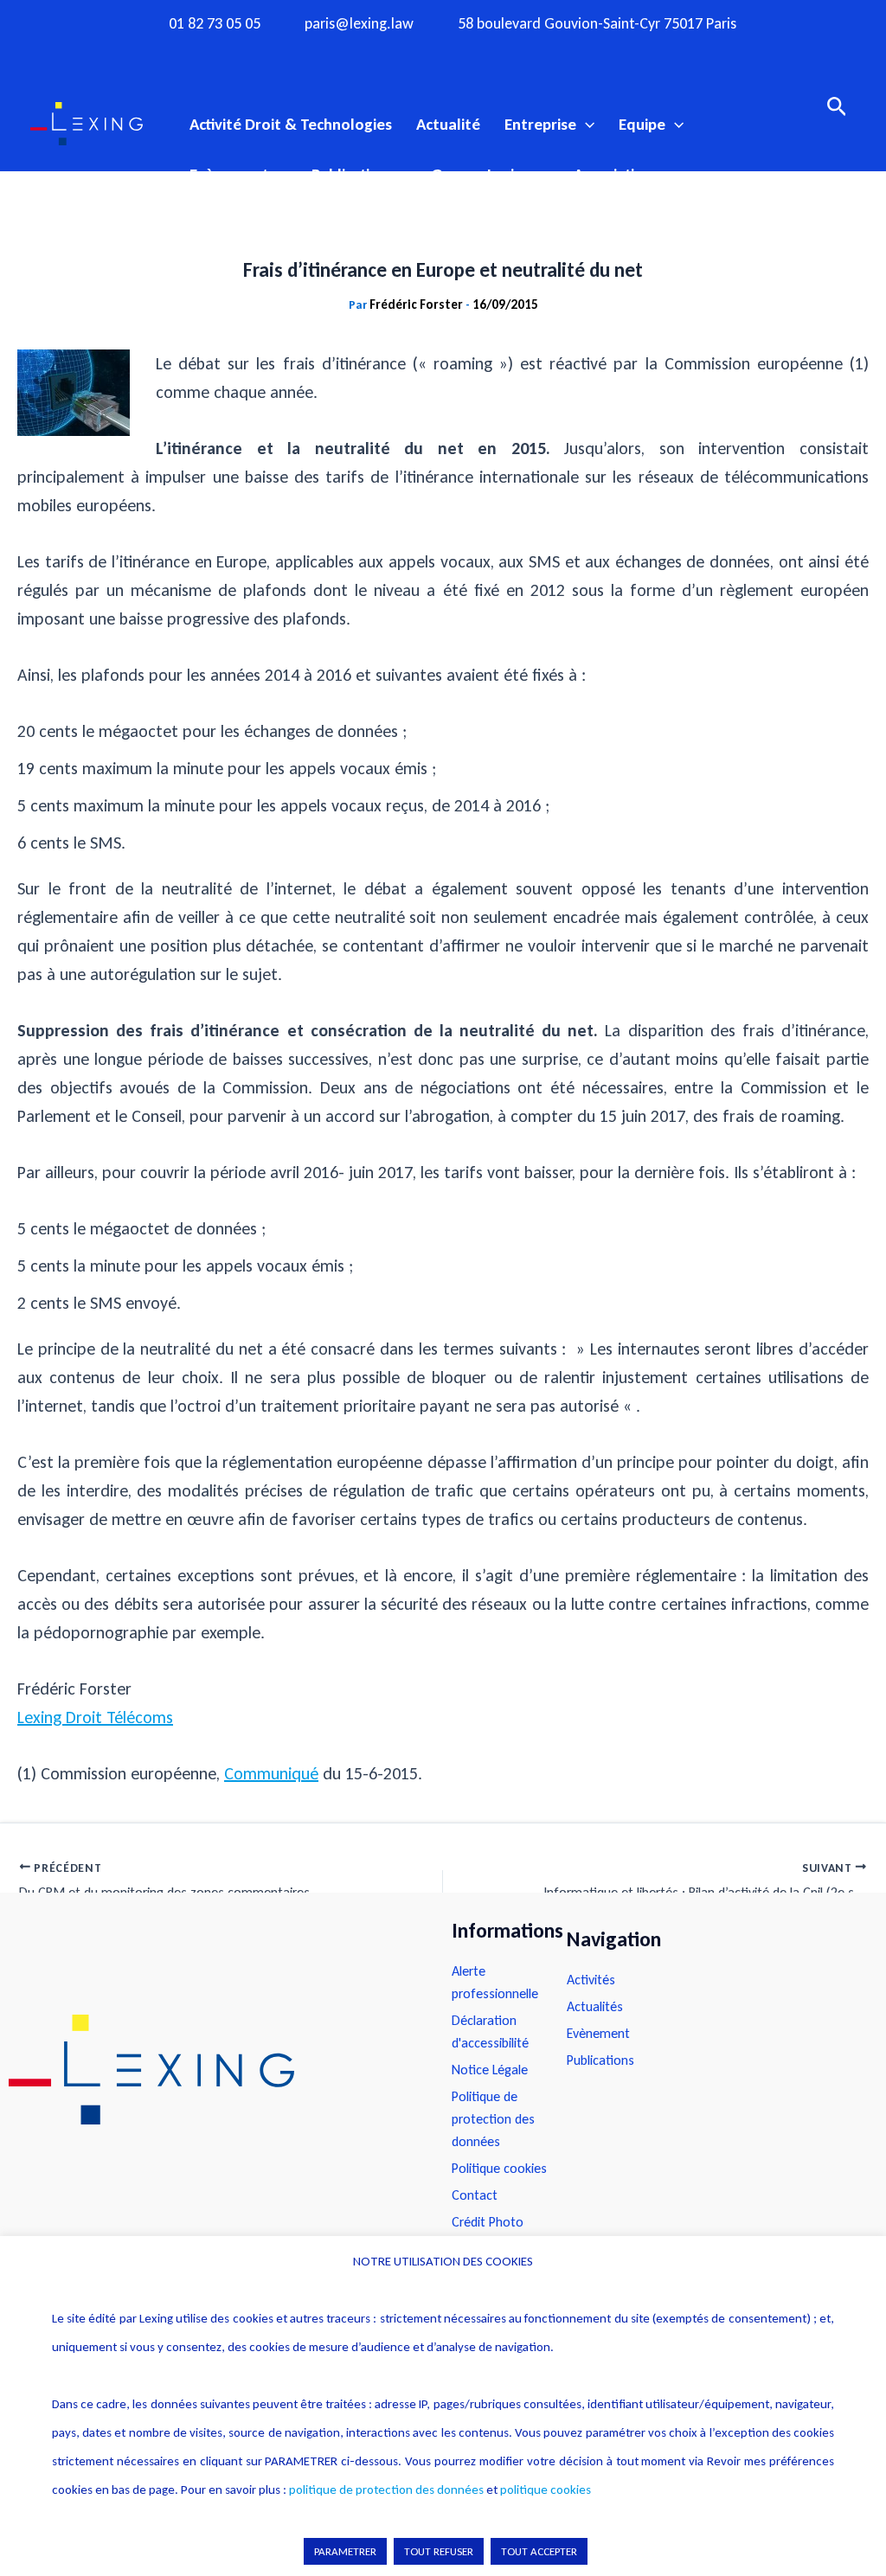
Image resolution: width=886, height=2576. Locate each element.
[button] (585, 125)
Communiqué (271, 1773)
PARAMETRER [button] (345, 2551)
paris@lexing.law (359, 24)
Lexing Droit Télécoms (95, 1717)
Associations (616, 174)
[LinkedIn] (510, 54)
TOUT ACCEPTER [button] (539, 2551)
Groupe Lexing (481, 174)
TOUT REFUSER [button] (439, 2551)
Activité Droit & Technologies (291, 124)
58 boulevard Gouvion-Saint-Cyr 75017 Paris (597, 24)
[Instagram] (409, 54)
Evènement (229, 174)
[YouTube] (477, 54)
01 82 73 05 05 (215, 24)
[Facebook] (376, 54)
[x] (443, 54)
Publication (350, 174)
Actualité (448, 124)
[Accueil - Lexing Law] (213, 2070)
